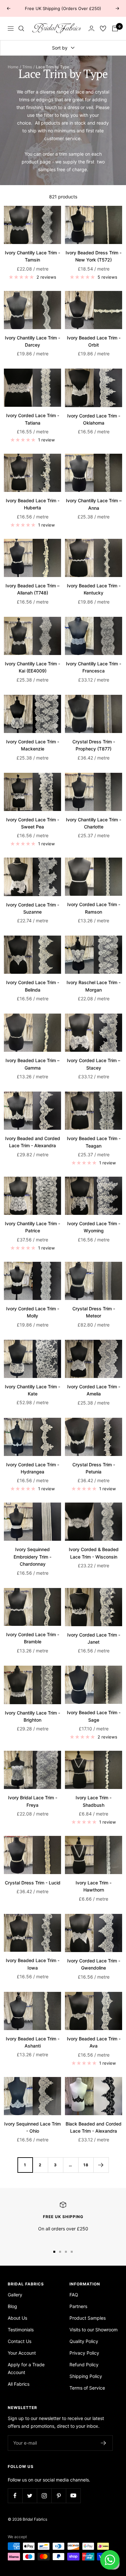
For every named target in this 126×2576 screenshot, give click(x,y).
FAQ (74, 2295)
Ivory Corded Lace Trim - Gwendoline (94, 1964)
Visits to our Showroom (94, 2330)
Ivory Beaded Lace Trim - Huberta (33, 504)
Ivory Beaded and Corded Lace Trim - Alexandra (33, 1142)
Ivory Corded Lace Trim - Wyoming (94, 1227)
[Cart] (115, 28)
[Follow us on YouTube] (73, 2496)
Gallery (15, 2295)
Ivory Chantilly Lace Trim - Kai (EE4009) (32, 667)
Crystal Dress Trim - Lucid (33, 1883)
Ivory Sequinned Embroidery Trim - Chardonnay (32, 1557)
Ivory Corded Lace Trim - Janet (94, 1638)
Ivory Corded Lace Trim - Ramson (94, 908)
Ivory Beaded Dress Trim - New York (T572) (94, 256)
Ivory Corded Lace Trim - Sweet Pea (33, 823)
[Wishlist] (103, 28)
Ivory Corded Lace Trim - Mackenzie (33, 745)
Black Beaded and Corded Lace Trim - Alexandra (94, 2127)
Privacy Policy (84, 2353)
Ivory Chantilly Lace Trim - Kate (32, 1390)
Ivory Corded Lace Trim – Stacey (94, 1064)
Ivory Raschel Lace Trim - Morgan (94, 986)
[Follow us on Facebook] (15, 2496)
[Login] (91, 28)
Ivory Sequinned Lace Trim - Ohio (32, 2127)
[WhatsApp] (110, 2560)
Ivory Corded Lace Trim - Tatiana (33, 419)
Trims (27, 67)
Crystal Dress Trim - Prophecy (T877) (94, 745)
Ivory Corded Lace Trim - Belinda (33, 986)
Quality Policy (84, 2341)
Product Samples (88, 2318)
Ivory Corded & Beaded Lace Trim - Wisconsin (94, 1553)
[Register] (104, 2443)
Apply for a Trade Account (26, 2368)
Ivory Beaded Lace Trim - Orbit (94, 341)
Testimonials (21, 2330)
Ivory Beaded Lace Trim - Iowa (33, 1964)
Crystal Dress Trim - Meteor (94, 1312)
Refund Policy (84, 2365)
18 (86, 2165)
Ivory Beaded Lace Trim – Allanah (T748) (32, 589)
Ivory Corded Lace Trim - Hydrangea (33, 1468)
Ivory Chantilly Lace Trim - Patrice (32, 1227)
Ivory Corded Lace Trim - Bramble (33, 1638)
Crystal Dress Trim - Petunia (94, 1468)
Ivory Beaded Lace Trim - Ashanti (33, 2042)
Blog (12, 2306)
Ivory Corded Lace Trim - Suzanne (33, 908)
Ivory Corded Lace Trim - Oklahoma (94, 419)
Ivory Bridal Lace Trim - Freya (33, 1801)
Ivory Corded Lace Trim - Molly (33, 1312)
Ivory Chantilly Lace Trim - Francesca (94, 667)
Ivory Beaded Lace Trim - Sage (94, 1716)
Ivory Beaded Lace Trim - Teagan (94, 1142)
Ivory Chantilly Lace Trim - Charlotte (94, 823)
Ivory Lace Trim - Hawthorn (94, 1886)
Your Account (22, 2353)
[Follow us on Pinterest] (59, 2496)
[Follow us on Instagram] (44, 2496)
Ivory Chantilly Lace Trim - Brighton (32, 1716)
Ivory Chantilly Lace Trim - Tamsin (32, 256)
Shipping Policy (86, 2376)
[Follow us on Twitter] (30, 2496)
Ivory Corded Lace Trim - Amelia (94, 1390)
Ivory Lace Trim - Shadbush (94, 1801)
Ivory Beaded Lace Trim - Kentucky (94, 589)
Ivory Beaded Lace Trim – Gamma (32, 1064)
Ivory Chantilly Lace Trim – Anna (94, 504)
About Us (17, 2318)
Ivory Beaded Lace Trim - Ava (94, 2042)
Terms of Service (87, 2388)
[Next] (101, 2165)
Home (13, 67)
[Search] (21, 28)
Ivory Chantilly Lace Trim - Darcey (32, 341)
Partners (78, 2306)
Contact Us (20, 2341)
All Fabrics (19, 2384)
